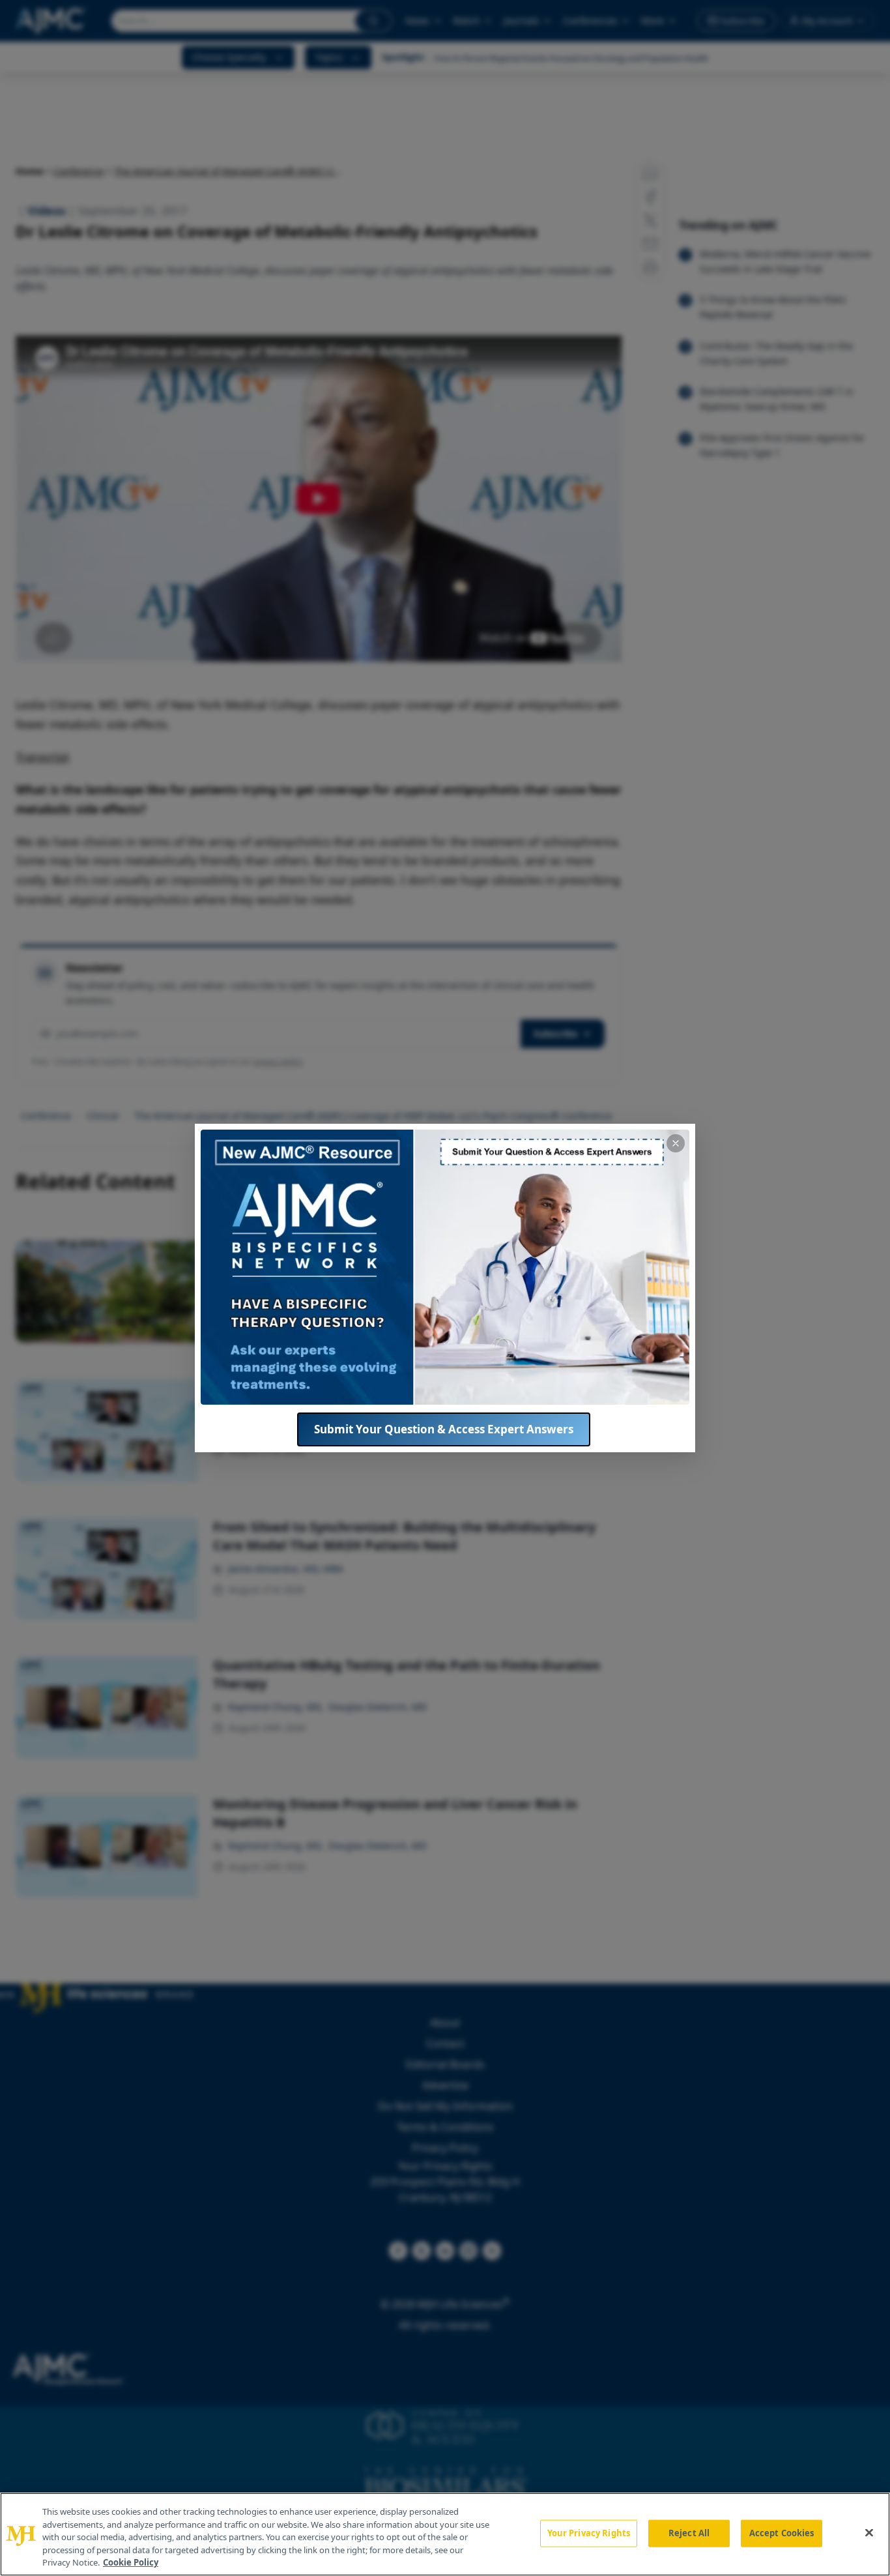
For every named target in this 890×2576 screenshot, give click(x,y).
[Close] (869, 2533)
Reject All (689, 2533)
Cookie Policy (131, 2562)
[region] (445, 2534)
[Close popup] (676, 1143)
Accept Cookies (782, 2533)
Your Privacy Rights (589, 2533)
